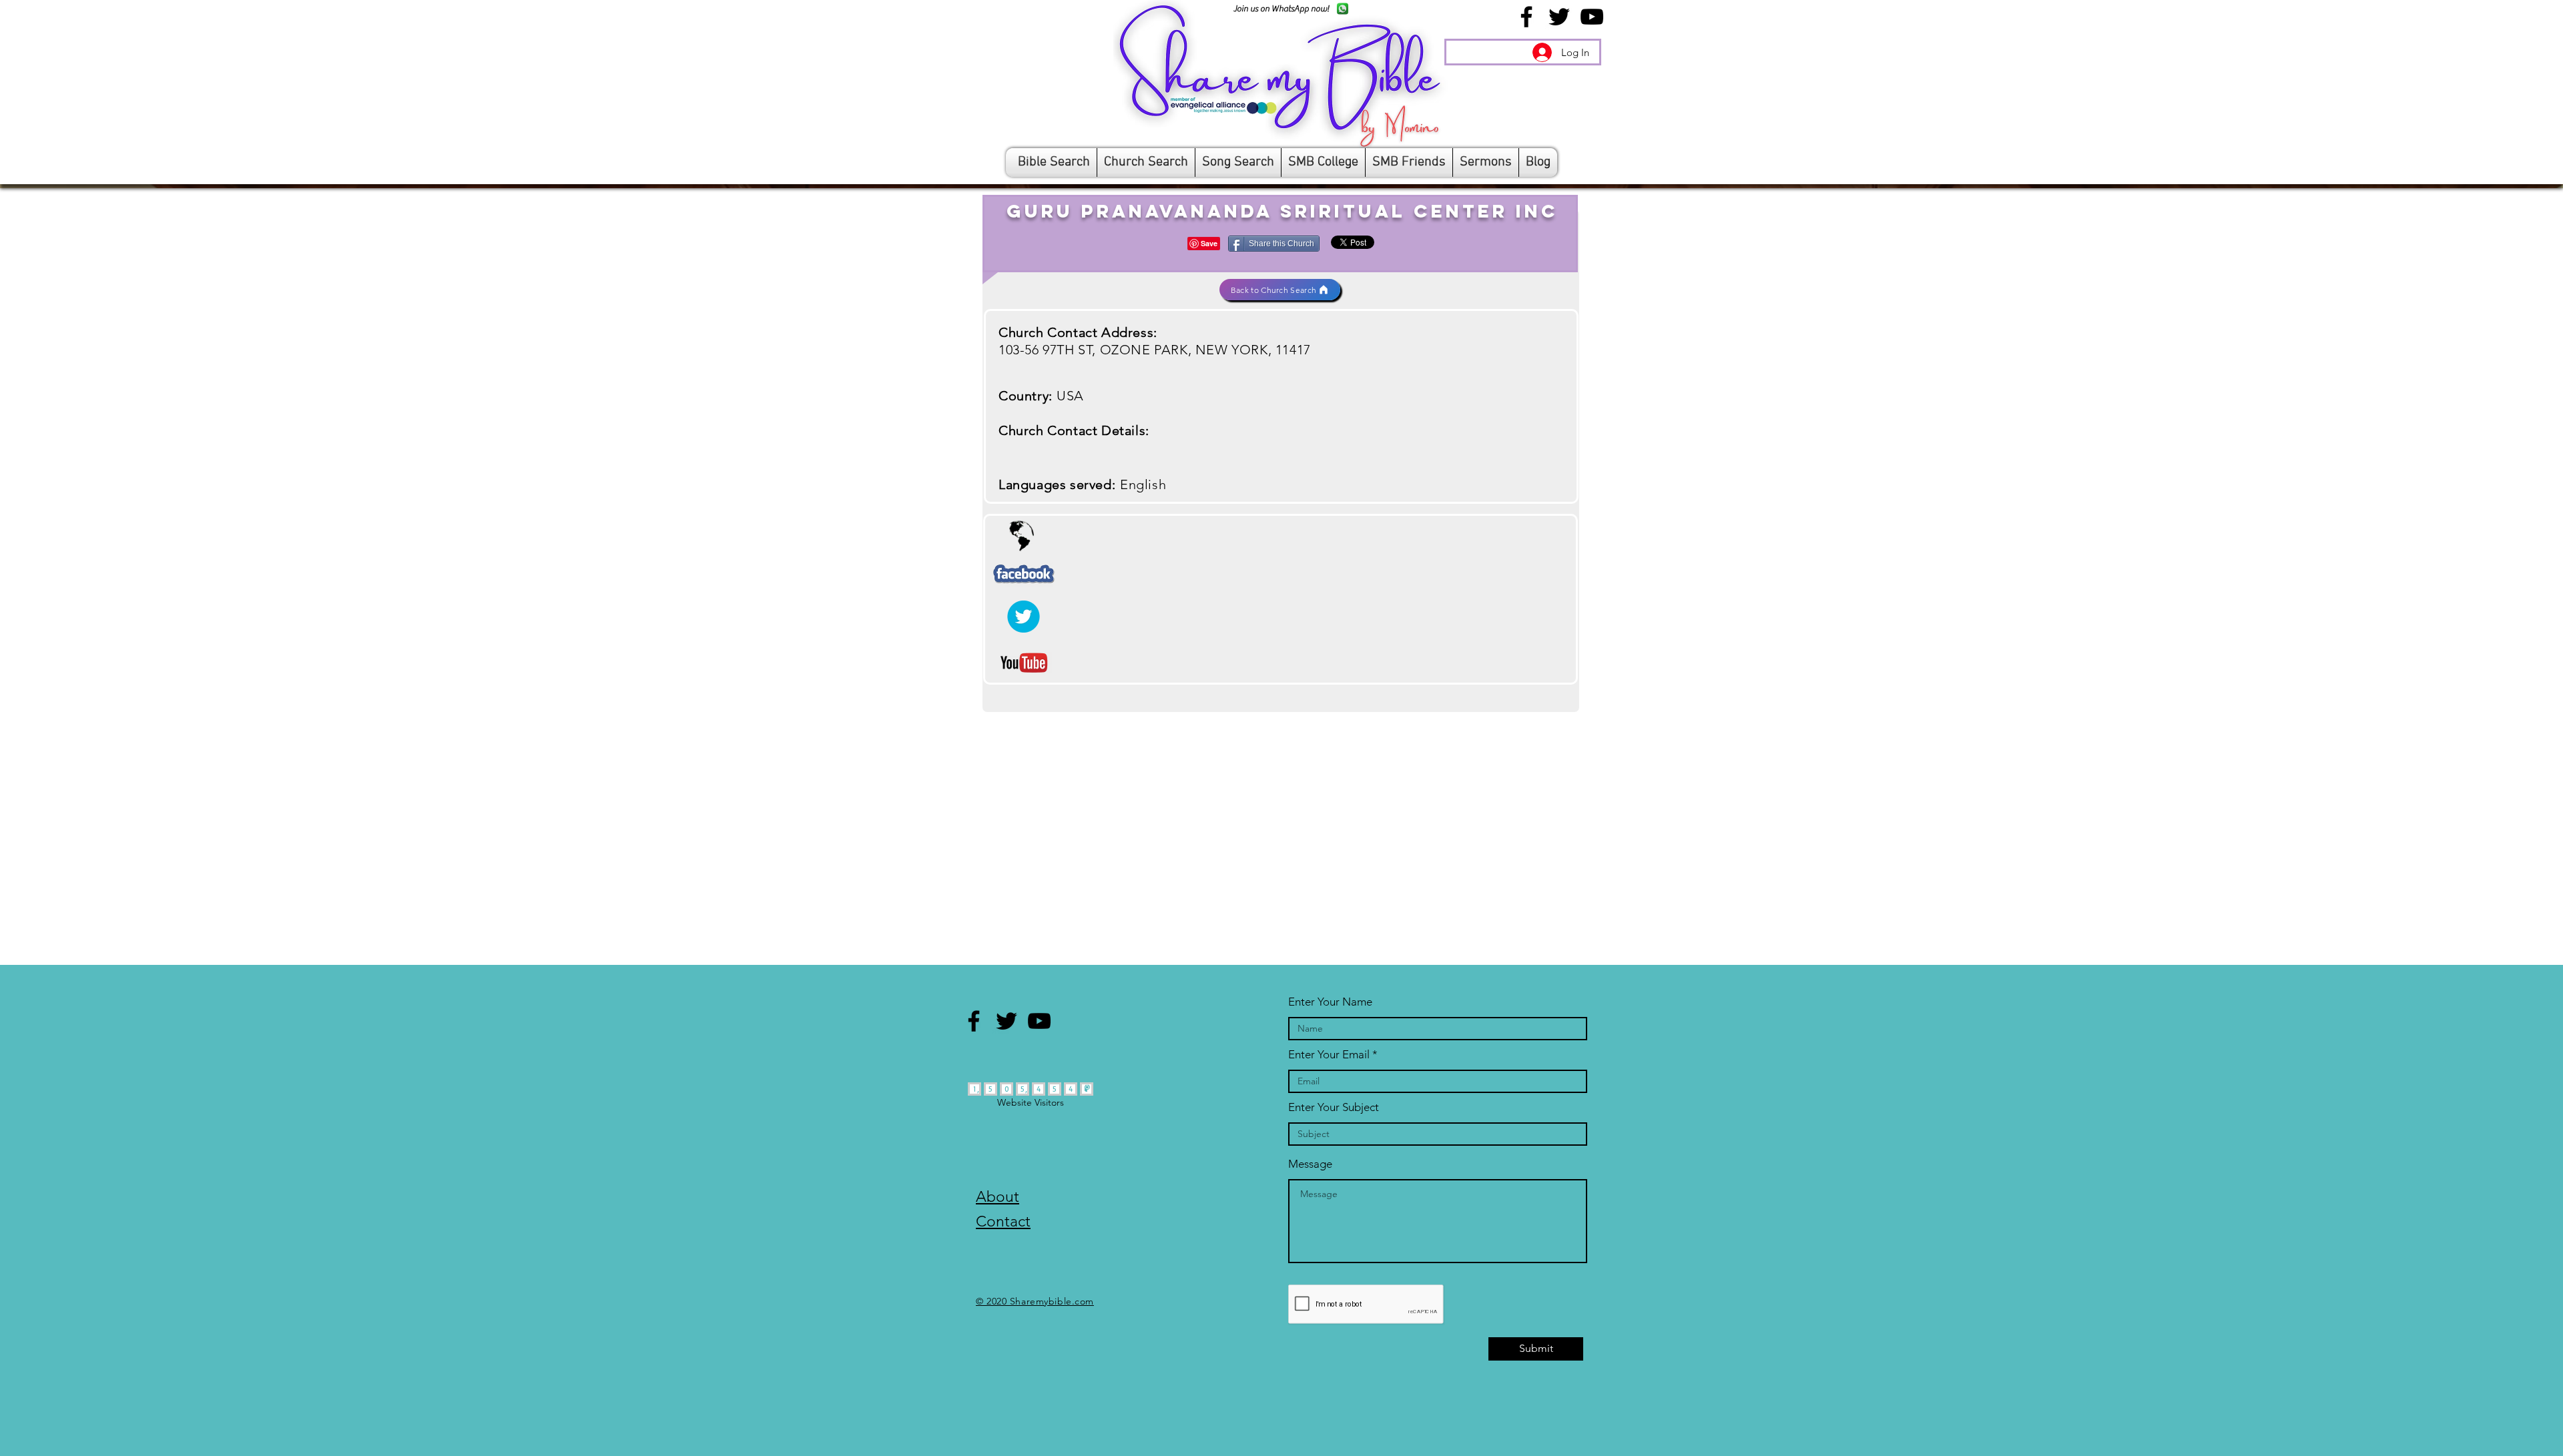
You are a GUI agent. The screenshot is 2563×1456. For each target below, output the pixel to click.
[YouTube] (1592, 17)
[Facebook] (1526, 17)
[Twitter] (1559, 17)
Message (1310, 1164)
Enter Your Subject (1334, 1107)
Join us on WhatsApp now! (1281, 8)
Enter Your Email (1329, 1055)
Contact (1003, 1221)
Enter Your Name (1330, 1002)
